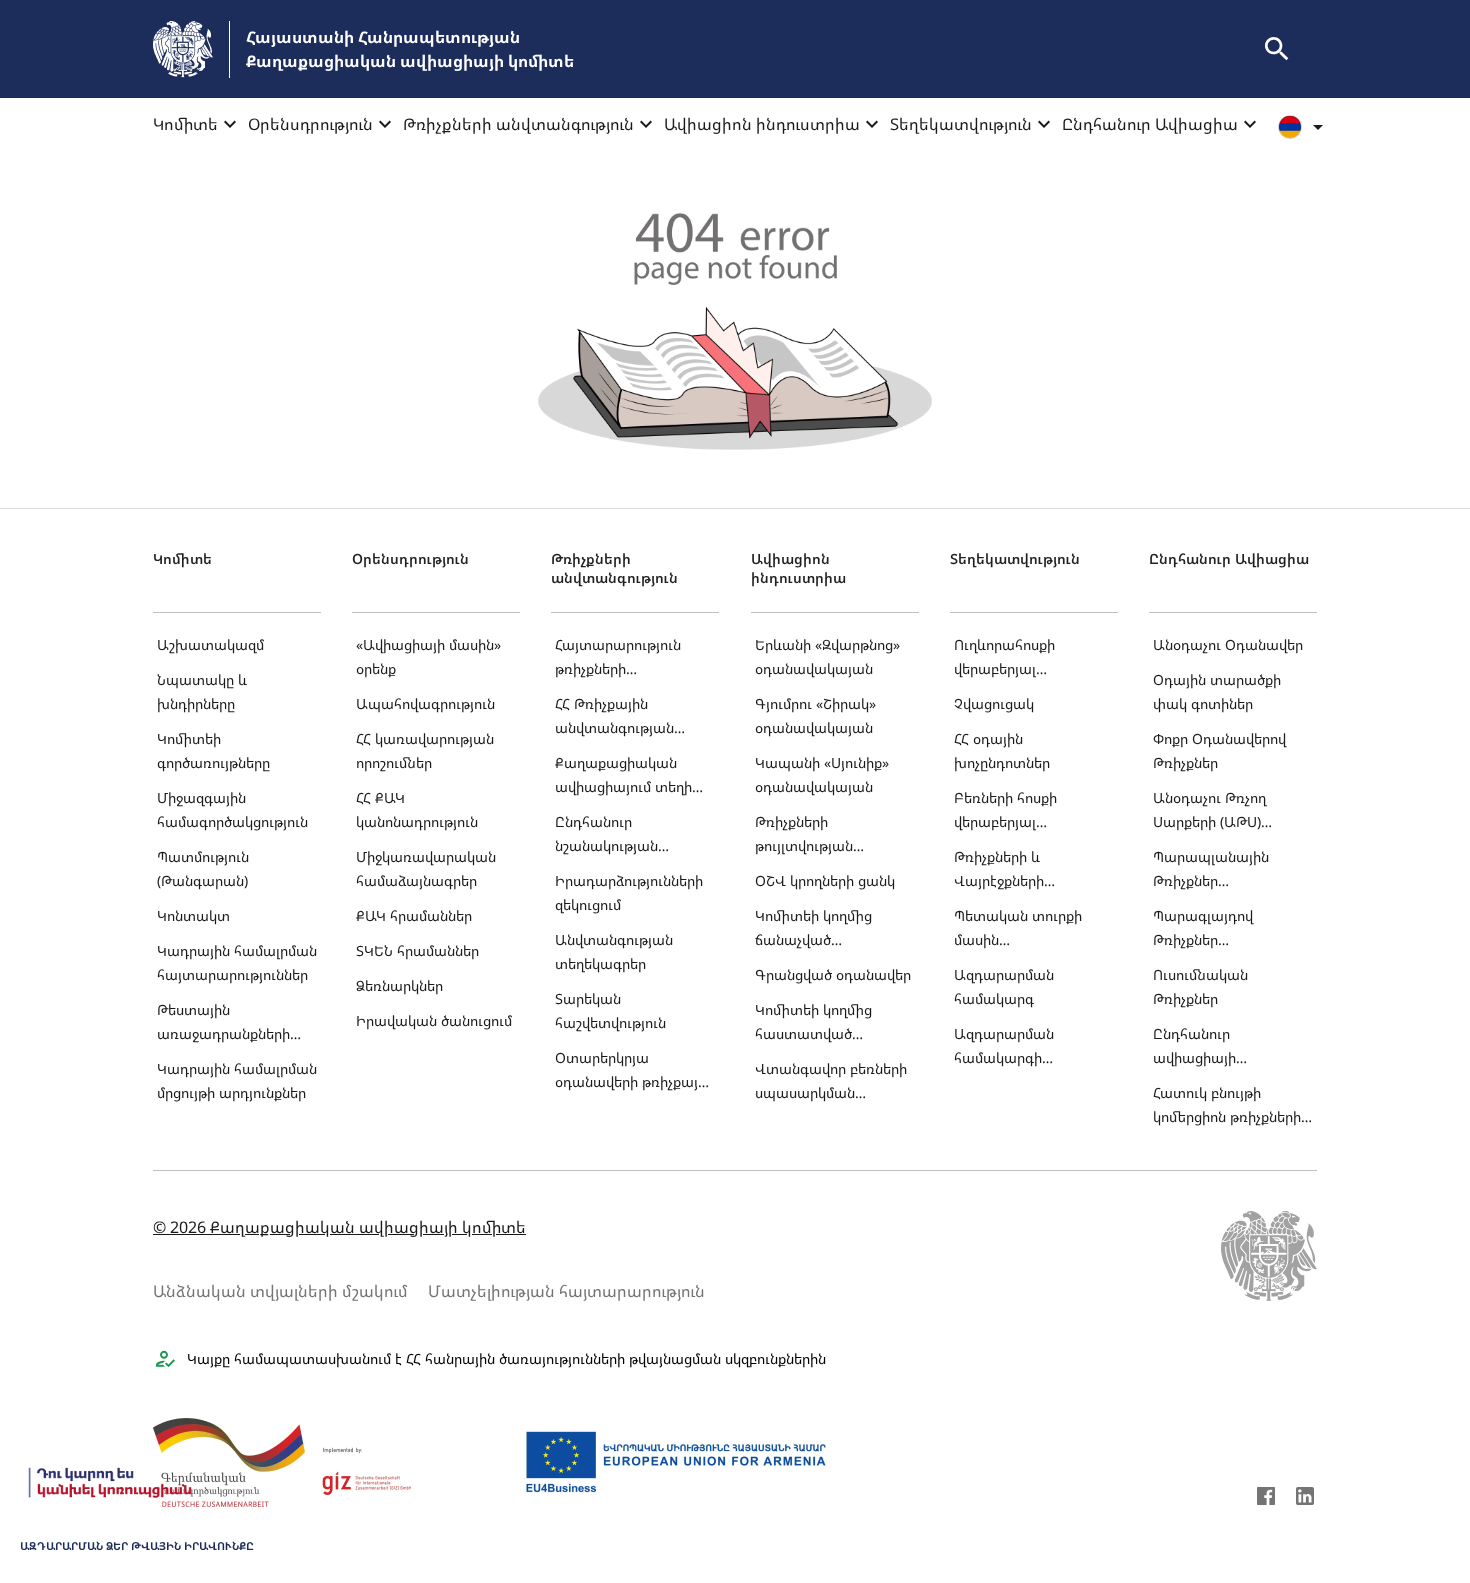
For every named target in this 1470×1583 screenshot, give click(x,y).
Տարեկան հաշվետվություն (610, 1010)
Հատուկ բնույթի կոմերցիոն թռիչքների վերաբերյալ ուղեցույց (1227, 1106)
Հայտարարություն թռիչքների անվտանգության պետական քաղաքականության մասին (624, 658)
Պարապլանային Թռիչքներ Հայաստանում (1211, 870)
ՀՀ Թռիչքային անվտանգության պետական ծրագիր (622, 717)
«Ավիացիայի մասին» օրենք (428, 656)
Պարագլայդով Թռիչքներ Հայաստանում (1203, 929)
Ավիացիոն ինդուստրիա (762, 124)
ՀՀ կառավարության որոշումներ (425, 750)
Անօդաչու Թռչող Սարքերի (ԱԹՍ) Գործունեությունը (1212, 811)
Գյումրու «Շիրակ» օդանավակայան (815, 715)
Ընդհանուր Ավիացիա (1150, 124)
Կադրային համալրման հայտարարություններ (237, 962)
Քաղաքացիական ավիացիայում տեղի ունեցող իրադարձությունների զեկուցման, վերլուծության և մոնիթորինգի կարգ (628, 776)
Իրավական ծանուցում (434, 1020)
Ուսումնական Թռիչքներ (1200, 986)
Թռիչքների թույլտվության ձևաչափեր (804, 835)
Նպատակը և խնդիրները (202, 691)
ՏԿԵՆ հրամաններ (417, 950)
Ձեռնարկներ (399, 985)
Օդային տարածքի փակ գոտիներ (1217, 691)
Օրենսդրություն (310, 124)
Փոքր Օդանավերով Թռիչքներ (1219, 750)
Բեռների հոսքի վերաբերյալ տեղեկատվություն (1017, 811)
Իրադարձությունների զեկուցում (629, 892)
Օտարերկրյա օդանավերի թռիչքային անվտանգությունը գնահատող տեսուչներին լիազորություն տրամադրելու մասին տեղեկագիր (634, 1071)
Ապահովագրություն (425, 703)
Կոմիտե (185, 124)
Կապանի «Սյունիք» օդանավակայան (822, 774)
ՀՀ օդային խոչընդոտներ (1002, 750)
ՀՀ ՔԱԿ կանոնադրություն (417, 809)
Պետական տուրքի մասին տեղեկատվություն (1018, 929)
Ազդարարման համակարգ (1004, 986)
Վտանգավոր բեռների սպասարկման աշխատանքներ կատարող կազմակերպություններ (834, 1082)
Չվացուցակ (994, 703)
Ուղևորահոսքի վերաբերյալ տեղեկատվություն (1017, 658)
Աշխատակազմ (210, 644)
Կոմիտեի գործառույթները (213, 750)
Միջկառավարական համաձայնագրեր (426, 868)
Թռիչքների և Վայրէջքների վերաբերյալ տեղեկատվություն (1017, 870)
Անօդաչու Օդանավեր (1228, 644)
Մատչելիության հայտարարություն (566, 1291)
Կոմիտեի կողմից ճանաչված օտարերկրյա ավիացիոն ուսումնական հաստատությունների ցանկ (828, 929)
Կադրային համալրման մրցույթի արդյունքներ (237, 1080)
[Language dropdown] (1304, 127)
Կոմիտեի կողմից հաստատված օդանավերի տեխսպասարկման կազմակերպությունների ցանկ (835, 1023)
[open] (1277, 49)
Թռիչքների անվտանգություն (518, 124)
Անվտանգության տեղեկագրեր (614, 951)
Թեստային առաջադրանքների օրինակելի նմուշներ (225, 1023)
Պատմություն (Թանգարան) (203, 868)
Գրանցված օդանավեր (833, 974)
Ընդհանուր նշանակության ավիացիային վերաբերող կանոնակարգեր (611, 835)
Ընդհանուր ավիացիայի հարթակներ (1194, 1047)
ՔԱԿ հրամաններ (414, 915)
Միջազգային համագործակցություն (232, 809)
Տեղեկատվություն (961, 124)
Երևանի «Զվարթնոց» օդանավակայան (827, 656)
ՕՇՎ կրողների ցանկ (825, 880)
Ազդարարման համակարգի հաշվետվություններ (1021, 1047)
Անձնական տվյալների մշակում (280, 1291)
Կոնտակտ (193, 915)
